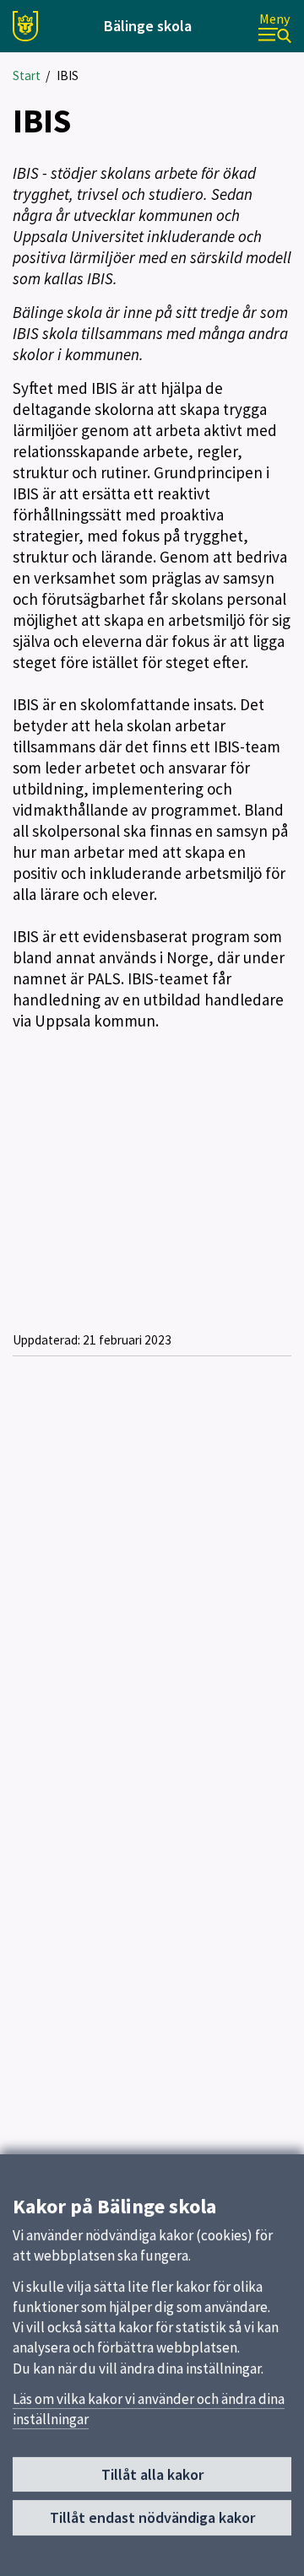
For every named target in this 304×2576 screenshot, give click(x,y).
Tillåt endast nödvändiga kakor (152, 2517)
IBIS (68, 75)
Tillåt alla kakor (152, 2474)
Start (27, 75)
